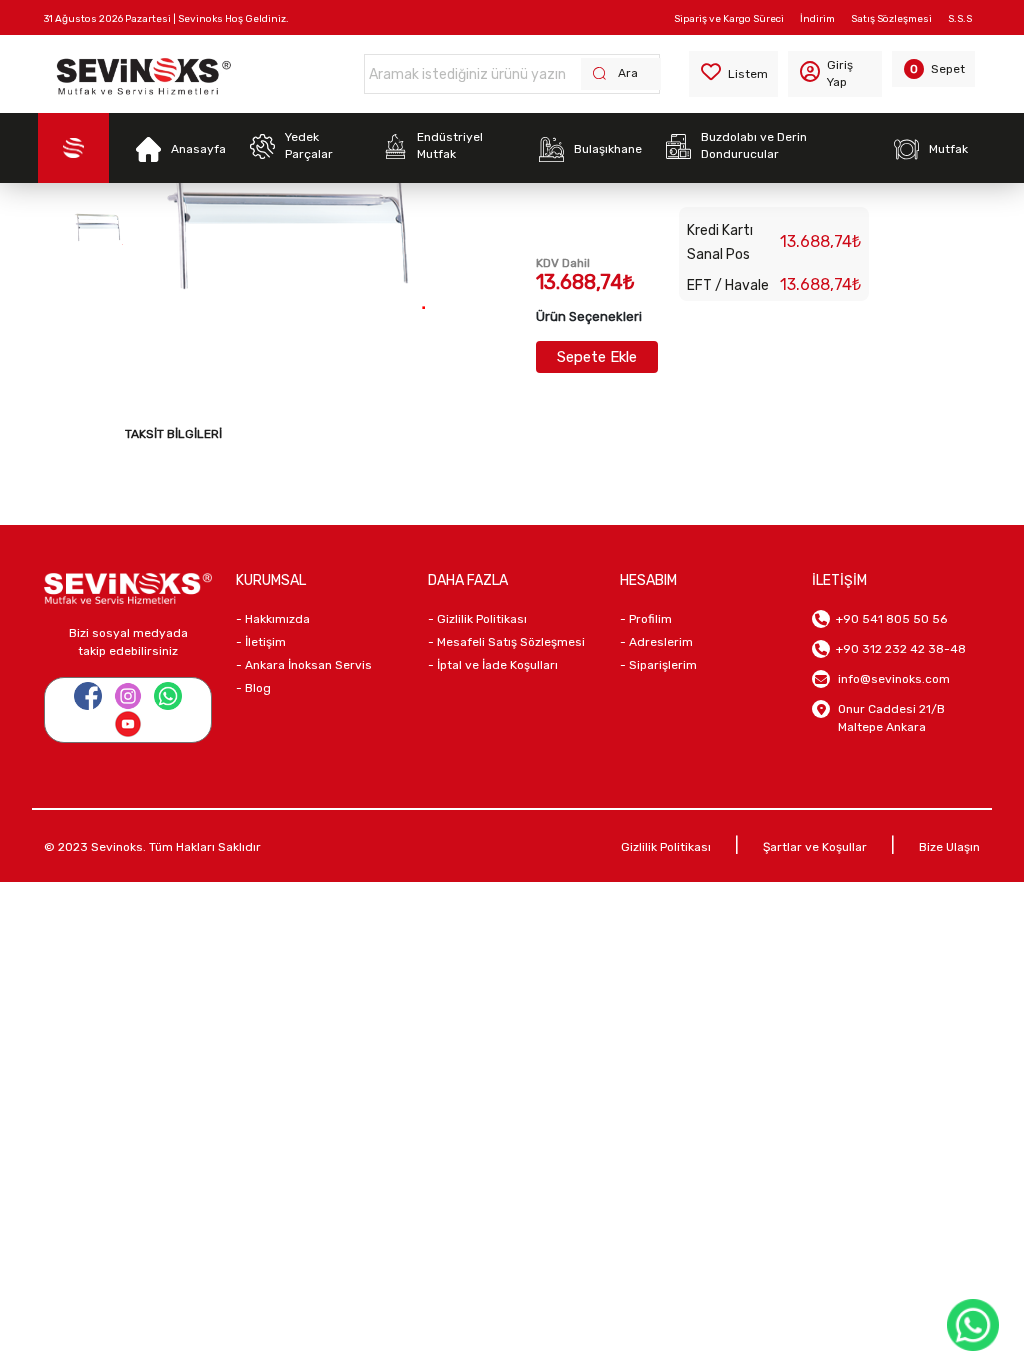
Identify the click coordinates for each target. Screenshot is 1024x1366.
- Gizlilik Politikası (477, 619)
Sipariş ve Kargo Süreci (729, 19)
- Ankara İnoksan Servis (304, 665)
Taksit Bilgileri (173, 434)
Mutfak (948, 149)
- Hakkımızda (273, 619)
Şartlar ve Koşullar (815, 847)
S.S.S (960, 19)
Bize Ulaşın (949, 847)
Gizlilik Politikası (666, 847)
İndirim (817, 19)
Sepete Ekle (597, 357)
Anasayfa (198, 149)
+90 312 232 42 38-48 (898, 649)
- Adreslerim (656, 642)
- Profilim (646, 619)
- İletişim (261, 642)
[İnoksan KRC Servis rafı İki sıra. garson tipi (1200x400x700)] (97, 227)
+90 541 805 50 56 (888, 619)
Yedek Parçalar (309, 145)
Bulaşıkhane (608, 149)
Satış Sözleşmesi (891, 19)
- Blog (253, 688)
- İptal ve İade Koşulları (493, 665)
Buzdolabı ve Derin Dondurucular (754, 145)
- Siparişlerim (658, 665)
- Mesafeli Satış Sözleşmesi (506, 642)
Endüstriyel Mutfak (450, 145)
